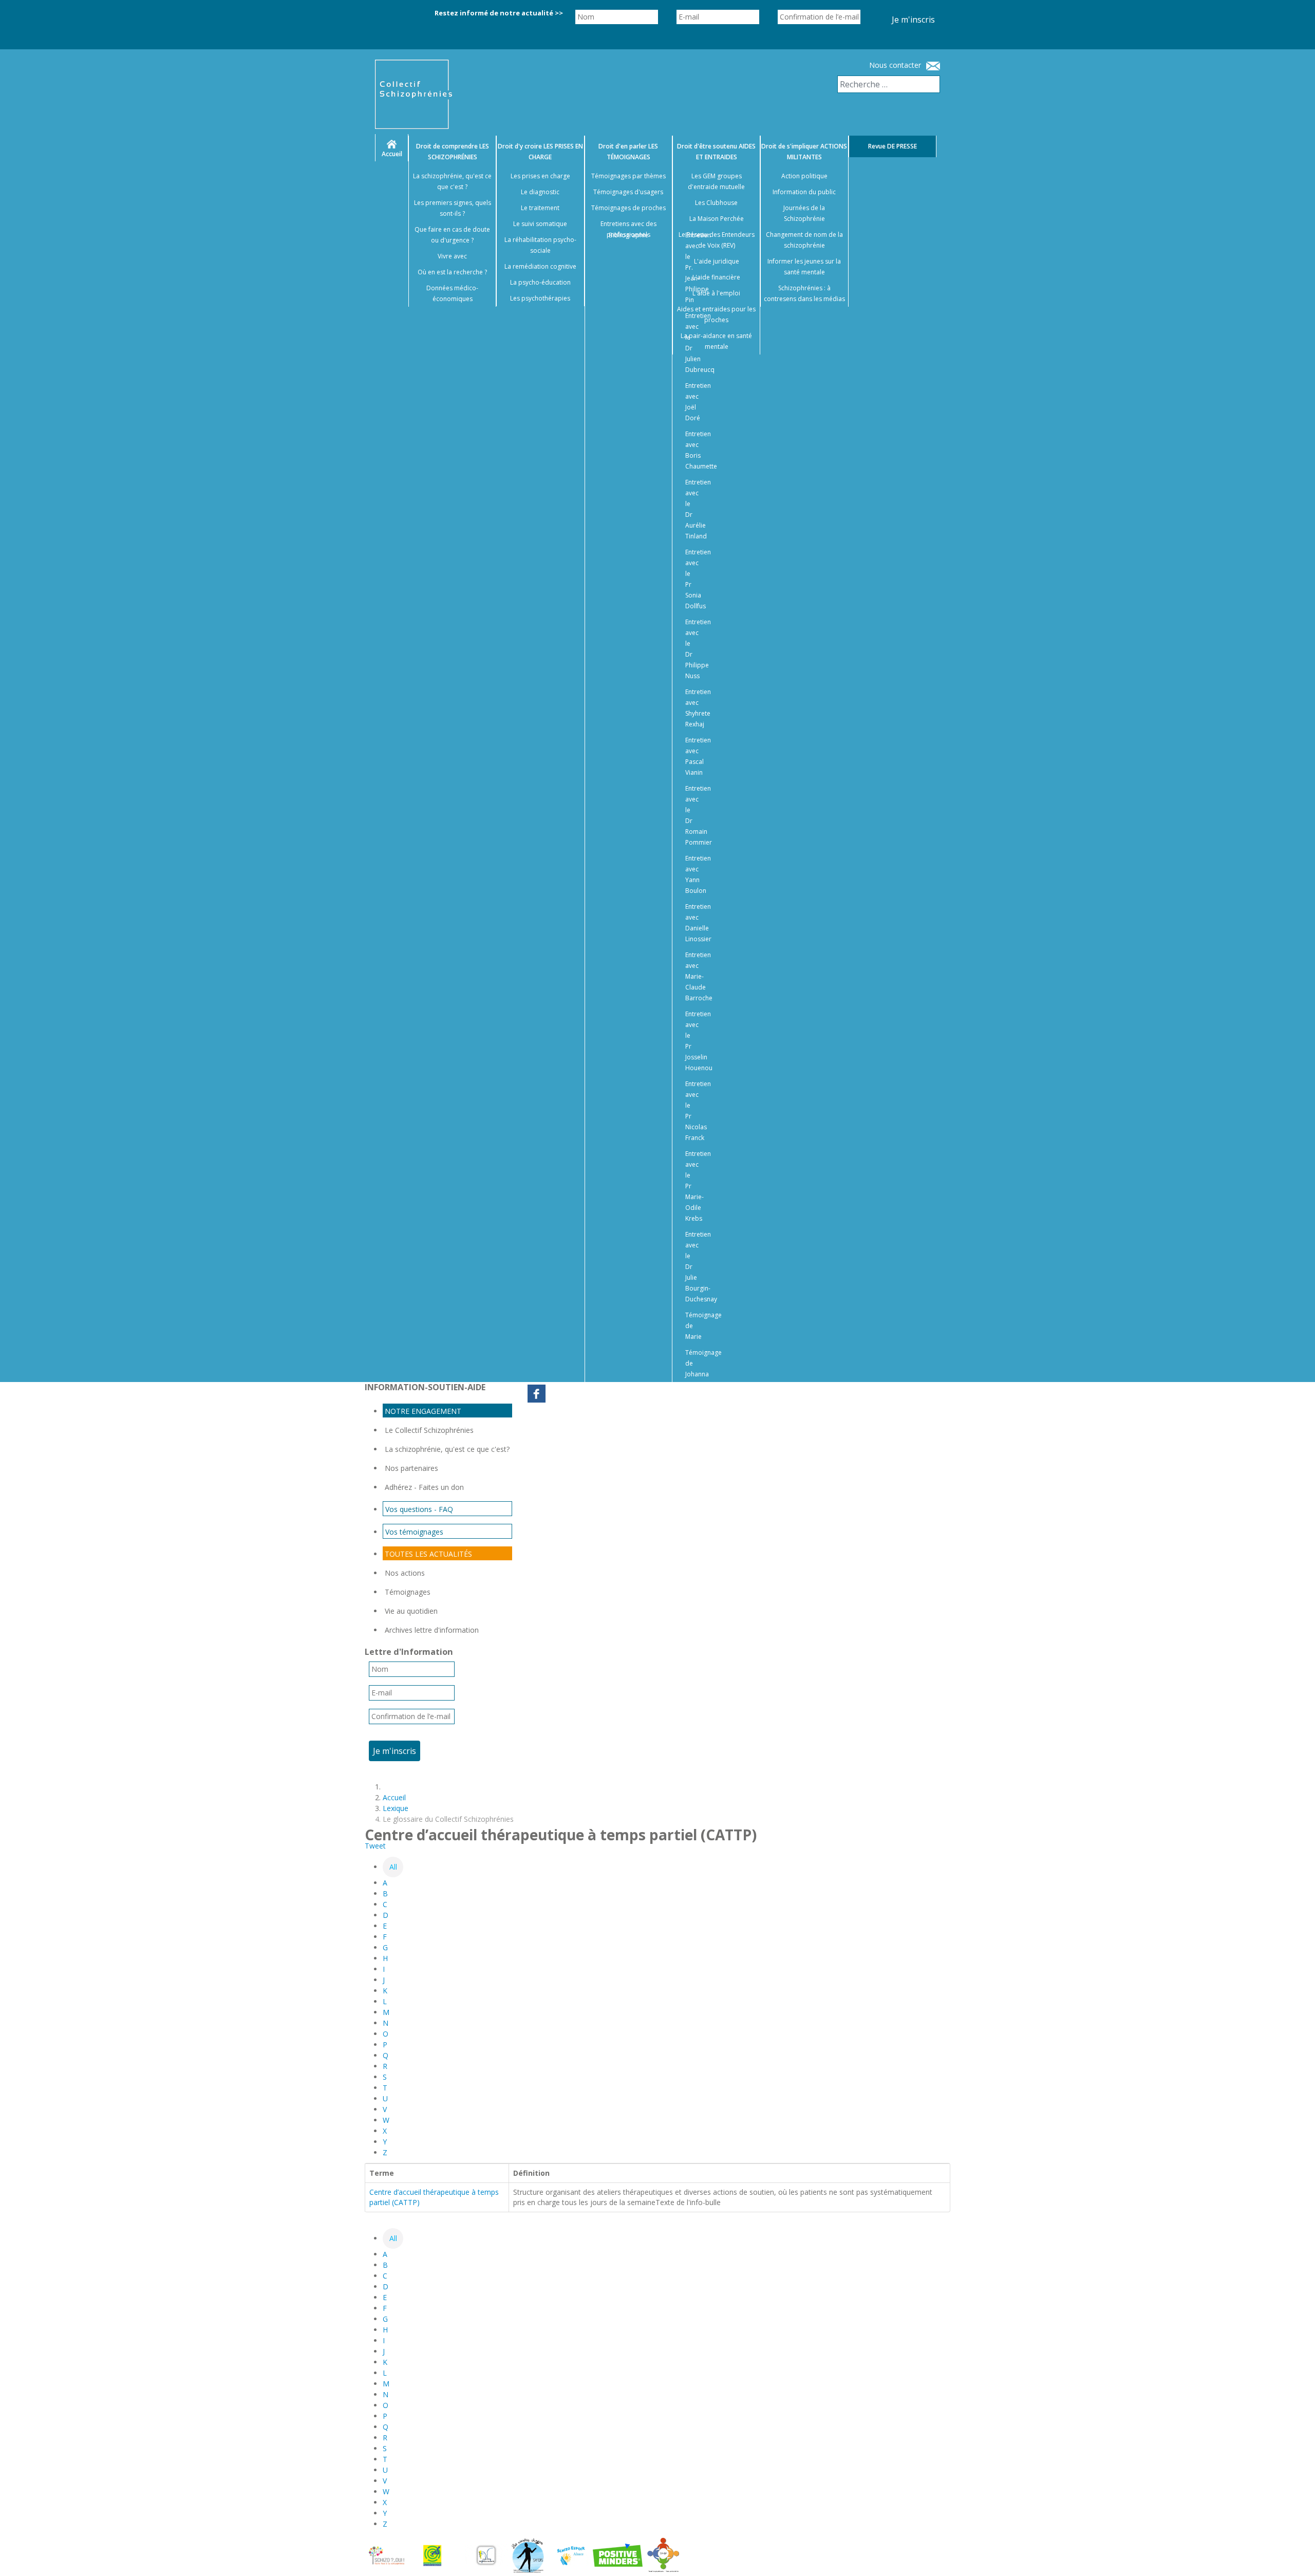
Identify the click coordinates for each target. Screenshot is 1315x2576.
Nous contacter (895, 65)
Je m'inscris (913, 20)
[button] (1294, 2555)
